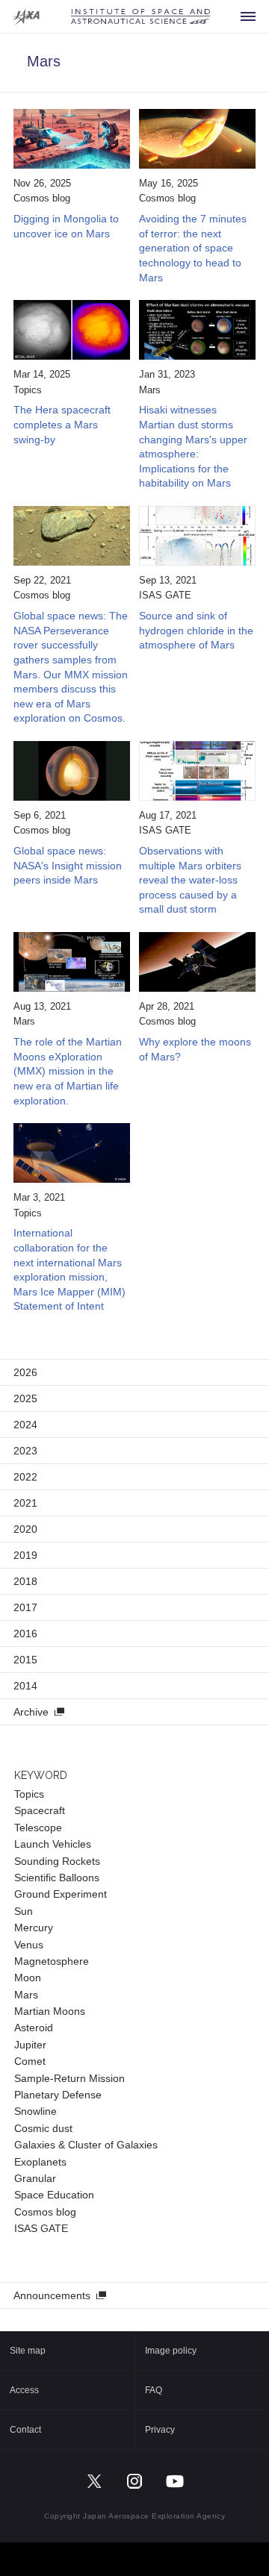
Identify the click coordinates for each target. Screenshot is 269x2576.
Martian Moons (50, 2011)
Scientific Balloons (57, 1878)
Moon (28, 1978)
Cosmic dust (43, 2128)
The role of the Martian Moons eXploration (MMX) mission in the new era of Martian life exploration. (68, 1071)
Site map (28, 2351)
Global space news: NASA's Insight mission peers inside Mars (68, 865)
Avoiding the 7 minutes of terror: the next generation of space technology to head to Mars (193, 248)
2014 (25, 1686)
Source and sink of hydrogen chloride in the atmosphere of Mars (196, 630)
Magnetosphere (52, 1961)
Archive (31, 1712)
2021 (25, 1503)
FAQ (154, 2390)
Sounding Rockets (57, 1861)
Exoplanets (40, 2162)
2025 (25, 1398)
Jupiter (30, 2045)
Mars (150, 390)
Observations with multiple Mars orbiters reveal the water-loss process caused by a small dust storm (190, 880)
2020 (25, 1529)
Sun (24, 1911)
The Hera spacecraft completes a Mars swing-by (62, 424)
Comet (30, 2061)
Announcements (52, 2295)
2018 (25, 1581)
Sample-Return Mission (69, 2078)
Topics (28, 390)
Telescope (38, 1828)
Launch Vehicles (53, 1844)
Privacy (160, 2430)
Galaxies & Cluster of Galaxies (86, 2145)
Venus (29, 1945)
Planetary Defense (58, 2095)
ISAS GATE (165, 595)
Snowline (35, 2111)
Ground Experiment (61, 1894)
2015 (25, 1660)
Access (24, 2390)
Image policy (171, 2351)
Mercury (34, 1928)
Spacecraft (40, 1810)
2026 (25, 1372)
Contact (25, 2430)
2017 (25, 1607)
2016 (25, 1634)
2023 (25, 1451)
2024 (25, 1425)
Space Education (54, 2195)
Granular (35, 2178)
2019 (25, 1555)
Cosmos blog (42, 198)
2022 (25, 1477)
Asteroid (34, 2028)
